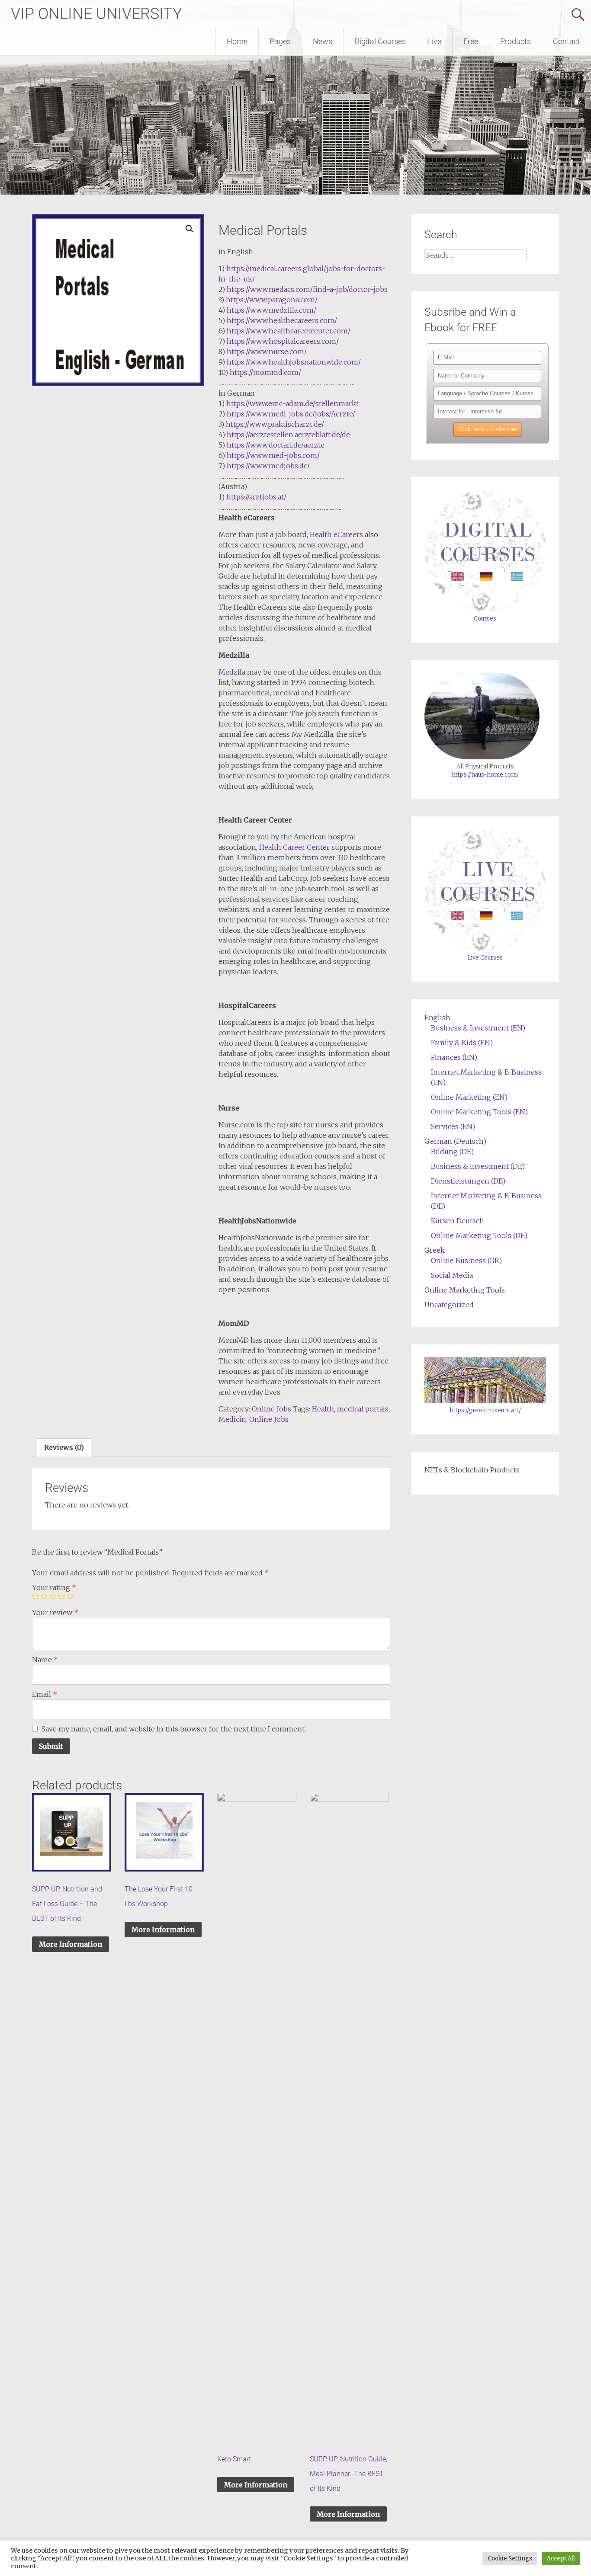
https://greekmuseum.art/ (485, 1410)
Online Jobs (271, 1409)
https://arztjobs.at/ (256, 497)
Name (45, 1660)
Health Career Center (294, 847)
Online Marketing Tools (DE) (479, 1235)
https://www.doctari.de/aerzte (276, 445)
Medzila (232, 672)
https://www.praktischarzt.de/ (275, 424)
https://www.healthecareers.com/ (282, 320)
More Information (71, 1944)
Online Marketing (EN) (469, 1097)
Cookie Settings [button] (510, 2558)
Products (516, 41)
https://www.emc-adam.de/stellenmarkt (292, 403)
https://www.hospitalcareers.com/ (283, 341)
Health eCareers (336, 534)
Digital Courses (380, 41)
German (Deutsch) (455, 1141)
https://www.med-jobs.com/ (273, 455)
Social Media (452, 1275)
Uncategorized (449, 1305)
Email (45, 1694)
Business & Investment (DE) (478, 1166)
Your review (55, 1613)
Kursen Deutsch (458, 1221)
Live (435, 41)
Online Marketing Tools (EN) (479, 1112)
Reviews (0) (64, 1447)
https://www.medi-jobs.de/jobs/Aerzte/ (291, 414)
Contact (567, 41)
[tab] (64, 1447)
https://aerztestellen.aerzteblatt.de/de (288, 435)
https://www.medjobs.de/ (268, 466)
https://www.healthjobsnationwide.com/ (294, 362)
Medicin (232, 1419)
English (437, 1018)
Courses (485, 619)
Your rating (54, 1587)
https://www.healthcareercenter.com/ (289, 331)
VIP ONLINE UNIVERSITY (96, 14)
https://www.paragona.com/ (272, 300)
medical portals (363, 1409)
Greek (435, 1250)
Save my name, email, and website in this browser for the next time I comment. (174, 1729)
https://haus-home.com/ (485, 775)
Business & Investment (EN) (478, 1028)
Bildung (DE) (452, 1152)
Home (237, 41)
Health (323, 1409)
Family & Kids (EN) (462, 1043)
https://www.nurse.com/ (267, 352)
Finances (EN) (454, 1057)
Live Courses (485, 958)
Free (471, 41)
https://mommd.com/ (265, 372)
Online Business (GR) (466, 1261)
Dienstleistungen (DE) (468, 1181)
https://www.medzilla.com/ (271, 310)
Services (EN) (453, 1126)
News (323, 41)
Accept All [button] (561, 2558)
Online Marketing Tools (465, 1290)
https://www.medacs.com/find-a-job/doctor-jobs (307, 289)
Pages (280, 41)
